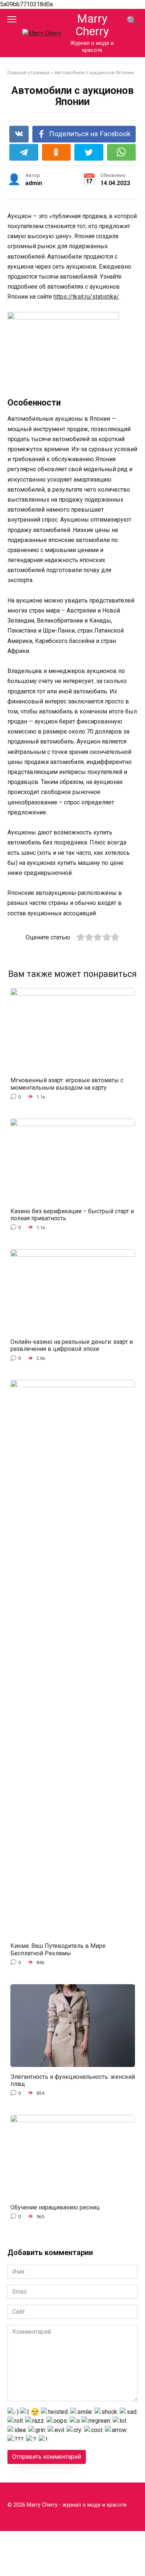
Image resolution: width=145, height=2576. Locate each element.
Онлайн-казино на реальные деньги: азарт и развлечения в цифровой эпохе (72, 1345)
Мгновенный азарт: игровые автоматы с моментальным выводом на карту (67, 1084)
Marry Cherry (92, 25)
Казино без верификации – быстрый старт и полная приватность (72, 1214)
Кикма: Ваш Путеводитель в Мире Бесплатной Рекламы (58, 1949)
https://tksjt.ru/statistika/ (86, 297)
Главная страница (29, 72)
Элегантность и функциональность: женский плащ (73, 2080)
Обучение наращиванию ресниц (55, 2207)
